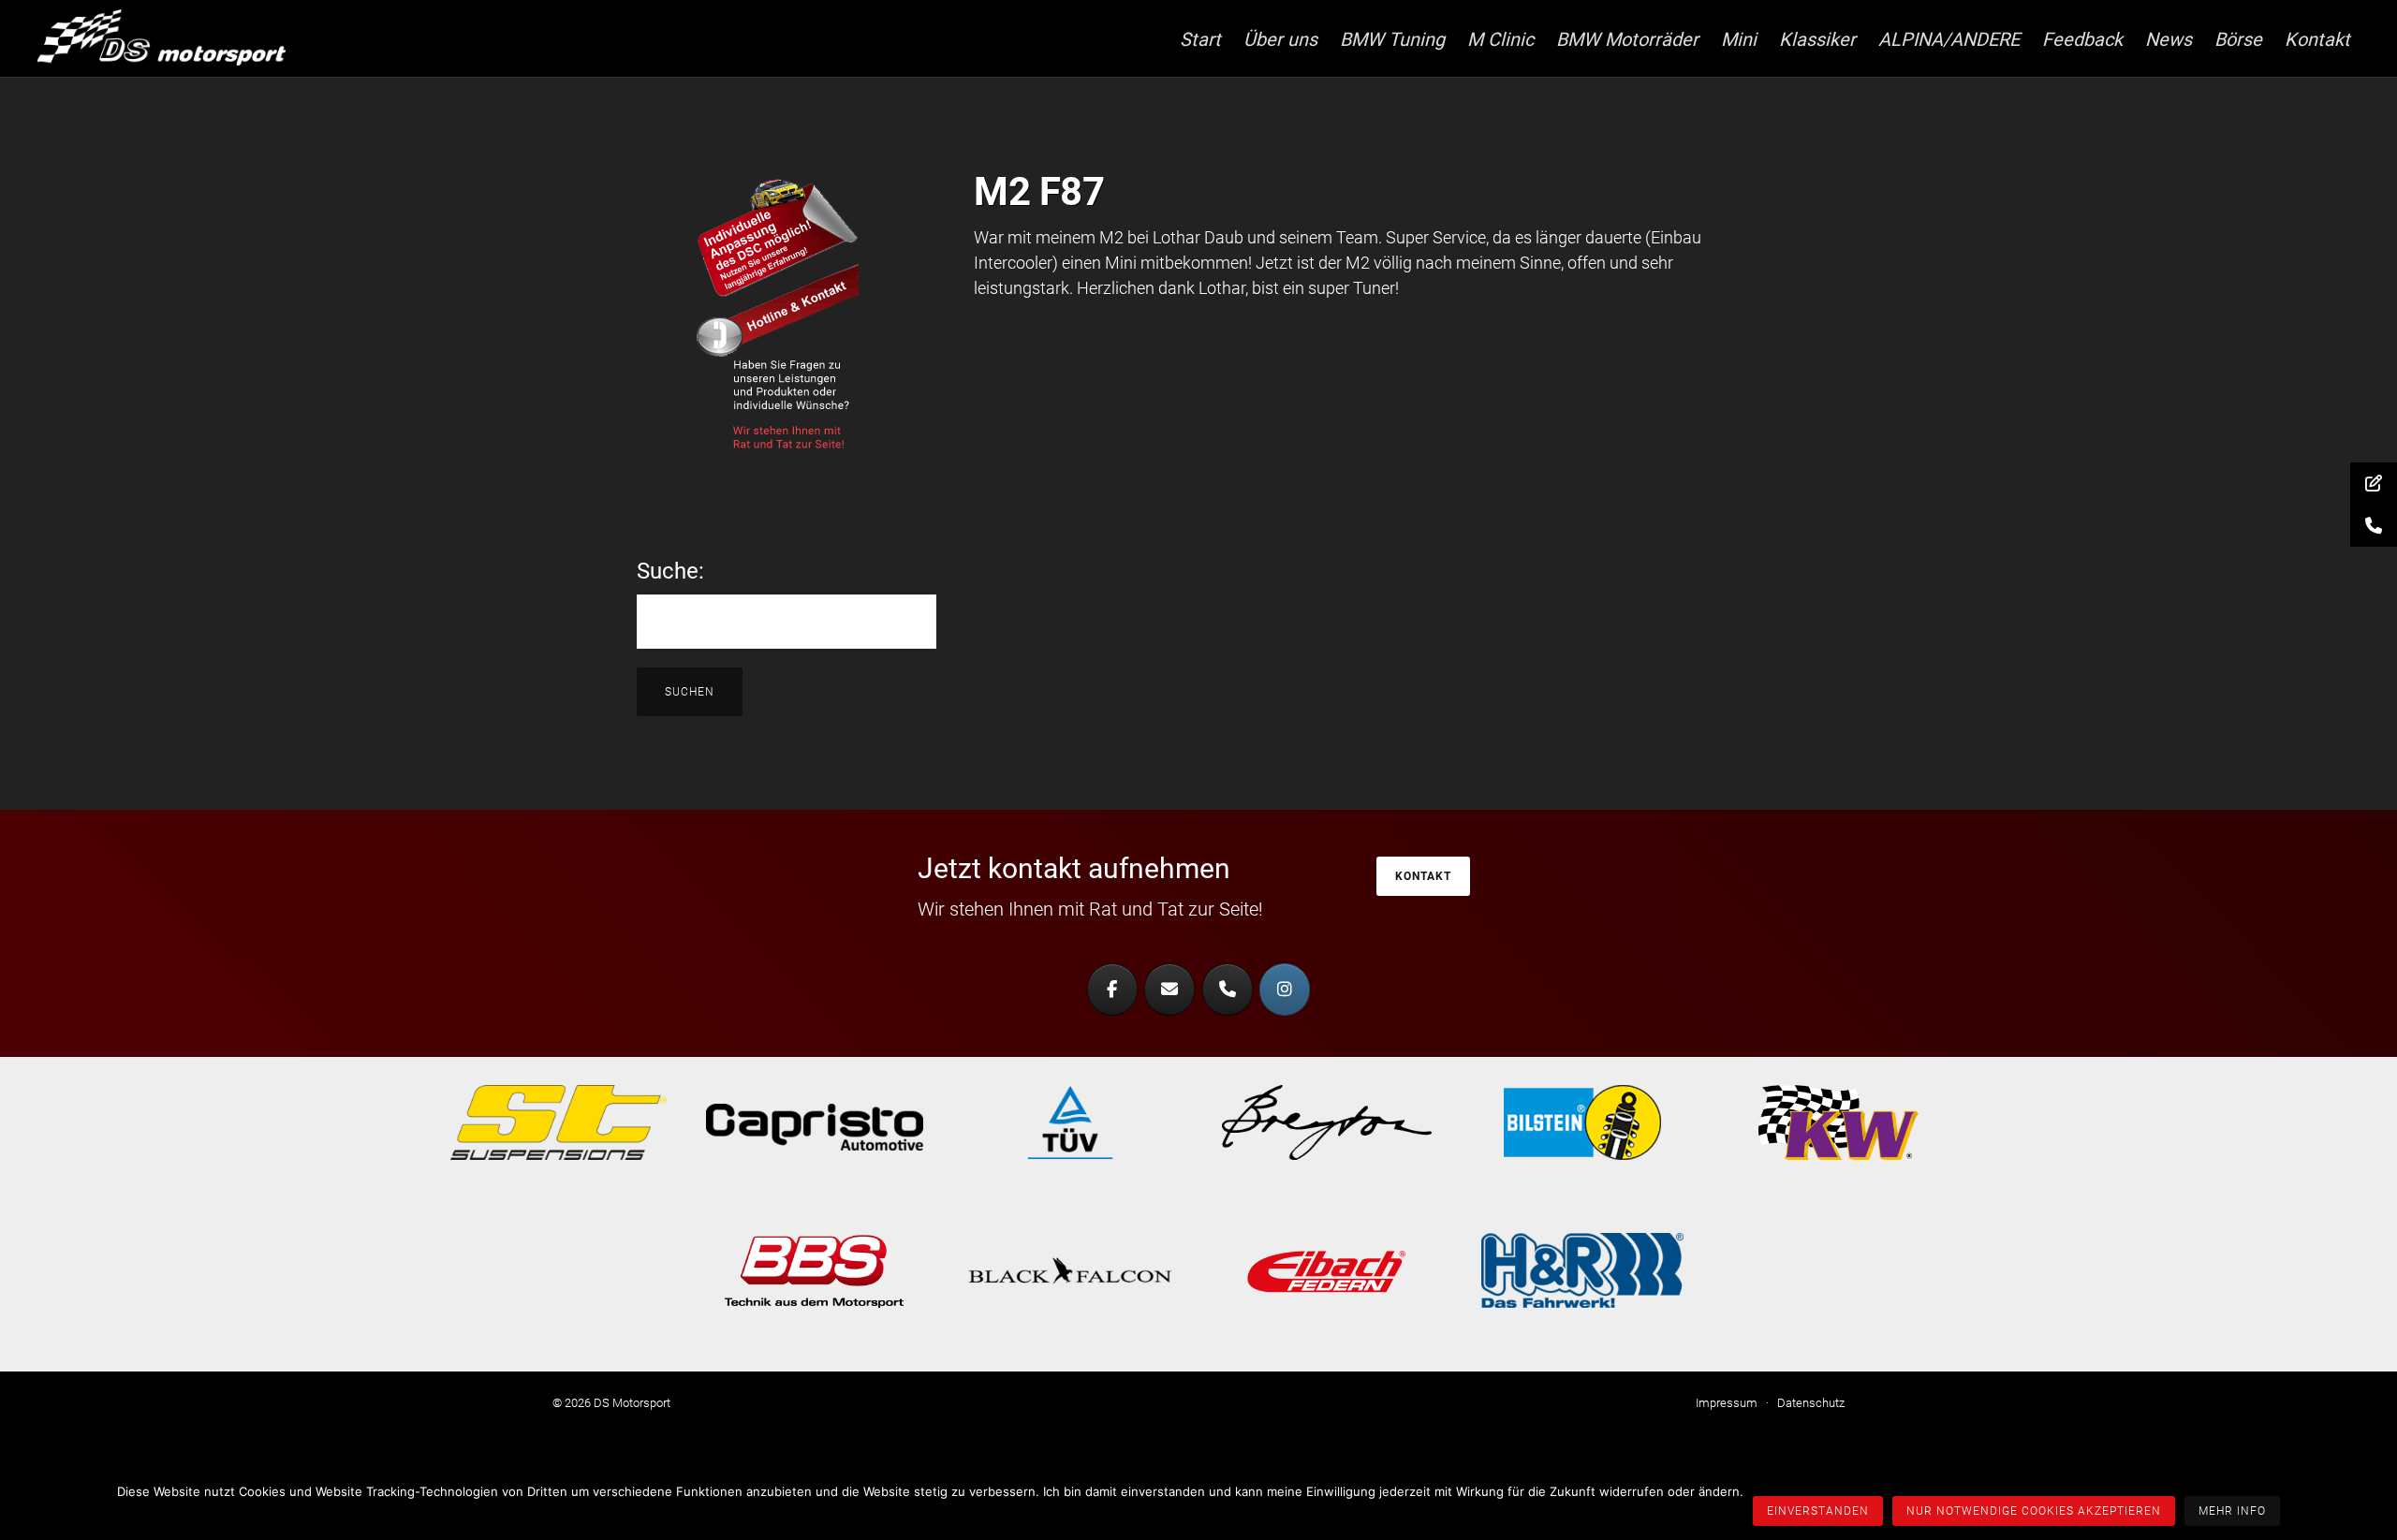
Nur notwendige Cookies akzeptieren (2034, 1511)
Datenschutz (1811, 1403)
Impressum (1727, 1403)
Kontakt (1423, 876)
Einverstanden (1818, 1511)
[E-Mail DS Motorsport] (1169, 990)
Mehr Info (2232, 1511)
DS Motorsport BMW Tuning (178, 37)
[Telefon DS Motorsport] (1228, 990)
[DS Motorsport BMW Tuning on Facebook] (1112, 990)
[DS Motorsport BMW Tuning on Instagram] (1285, 990)
